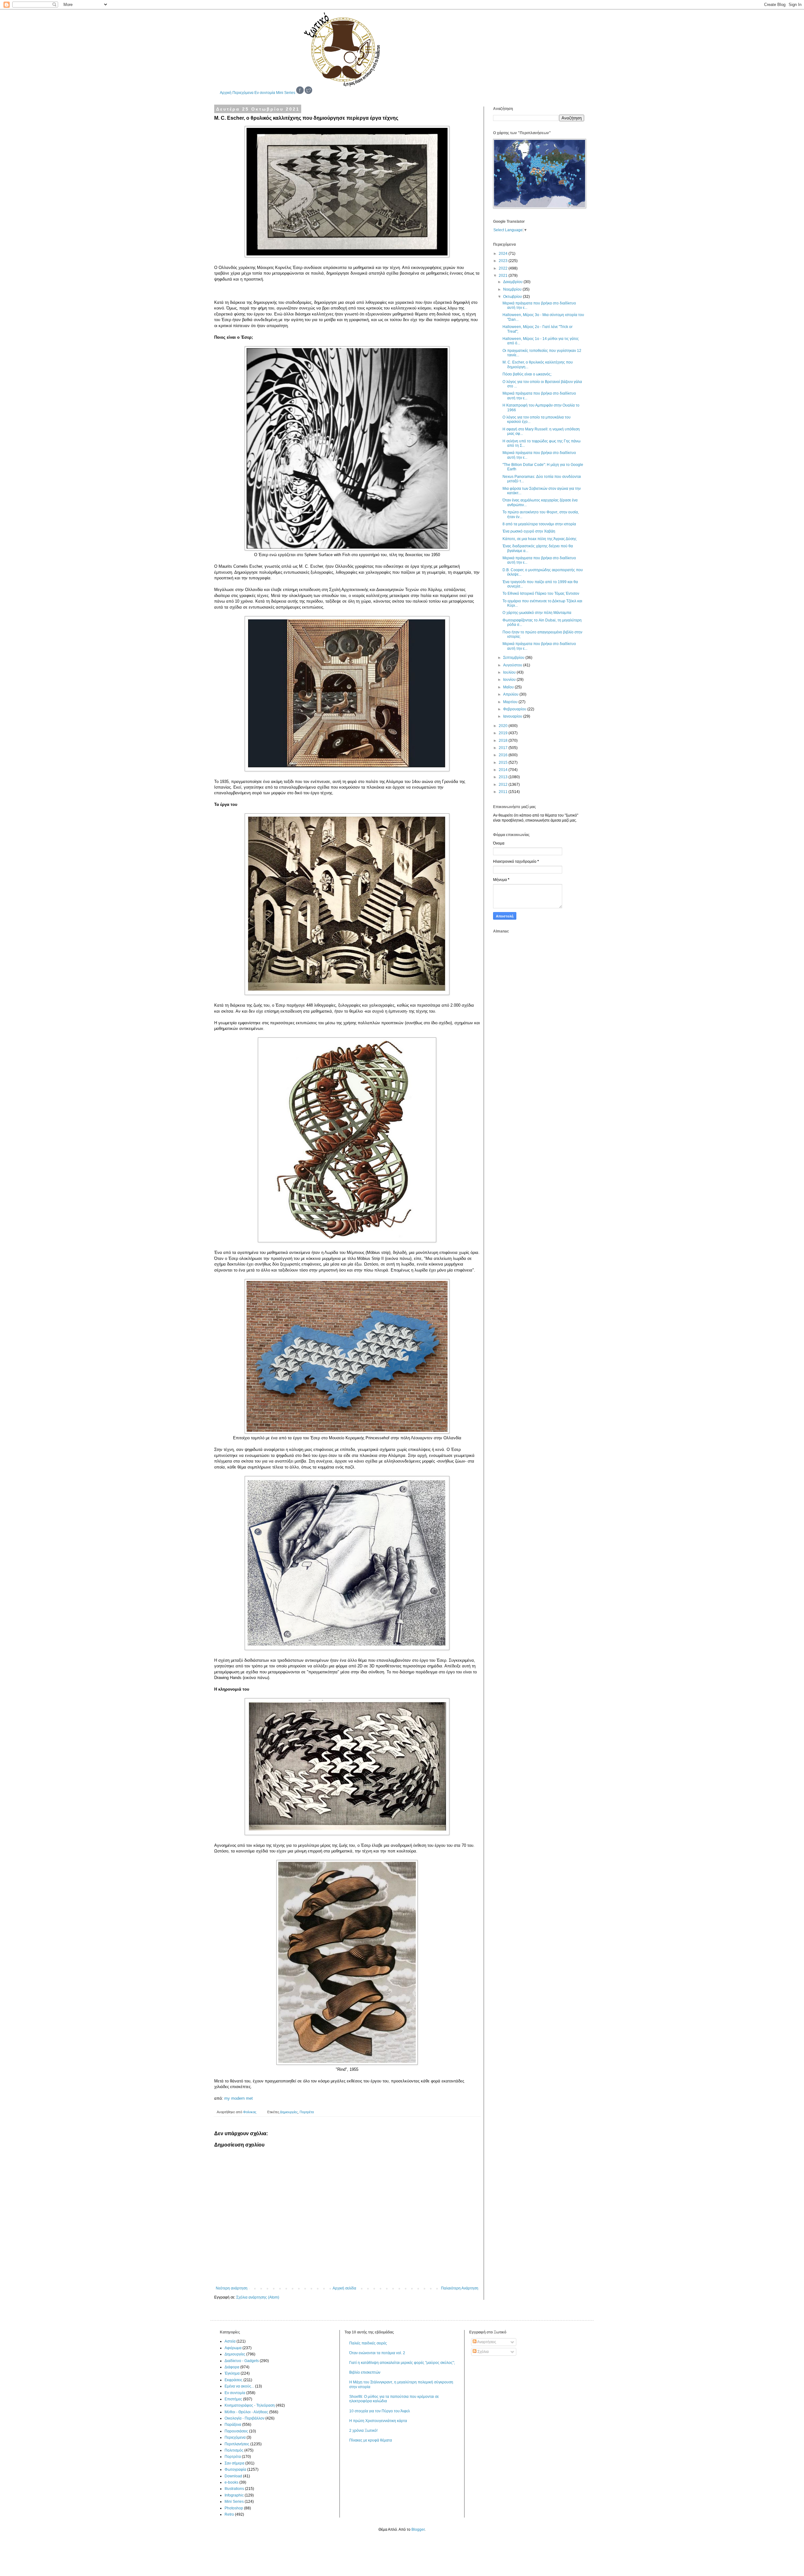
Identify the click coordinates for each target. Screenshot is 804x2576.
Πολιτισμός (234, 2450)
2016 (504, 755)
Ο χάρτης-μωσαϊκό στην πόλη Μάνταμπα (537, 613)
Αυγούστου (513, 665)
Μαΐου (509, 687)
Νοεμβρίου (513, 289)
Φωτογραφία (235, 2469)
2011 (504, 792)
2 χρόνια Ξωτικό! (363, 2431)
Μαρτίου (511, 702)
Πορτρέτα (307, 2112)
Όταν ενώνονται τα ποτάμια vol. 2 (377, 2353)
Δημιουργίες (289, 2112)
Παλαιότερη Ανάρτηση (460, 2288)
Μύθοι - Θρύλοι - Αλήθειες (246, 2412)
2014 (504, 770)
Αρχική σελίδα (344, 2288)
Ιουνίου (510, 680)
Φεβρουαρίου (515, 709)
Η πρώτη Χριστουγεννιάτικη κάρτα (378, 2421)
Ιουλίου (510, 672)
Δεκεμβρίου (513, 282)
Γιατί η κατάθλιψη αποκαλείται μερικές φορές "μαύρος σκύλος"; (402, 2363)
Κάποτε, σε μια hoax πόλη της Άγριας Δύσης (540, 539)
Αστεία (230, 2341)
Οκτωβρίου (513, 297)
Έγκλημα (232, 2373)
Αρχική (226, 93)
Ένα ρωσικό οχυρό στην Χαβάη (529, 531)
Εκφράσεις (234, 2380)
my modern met (239, 2098)
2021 (504, 276)
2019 (504, 733)
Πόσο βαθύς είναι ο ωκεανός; (527, 374)
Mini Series (286, 93)
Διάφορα (232, 2367)
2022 (504, 268)
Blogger (418, 2530)
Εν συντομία (265, 93)
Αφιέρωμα (233, 2348)
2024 (504, 254)
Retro (229, 2514)
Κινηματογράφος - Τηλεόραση (250, 2405)
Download (233, 2476)
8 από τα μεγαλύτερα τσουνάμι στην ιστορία (539, 524)
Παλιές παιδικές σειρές (368, 2343)
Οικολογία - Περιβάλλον (244, 2418)
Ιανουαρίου (513, 716)
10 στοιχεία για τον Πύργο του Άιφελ (380, 2411)
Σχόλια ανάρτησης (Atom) (258, 2297)
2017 (504, 748)
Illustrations (234, 2489)
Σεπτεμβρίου (514, 658)
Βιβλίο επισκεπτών (365, 2372)
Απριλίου (511, 694)
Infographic (234, 2495)
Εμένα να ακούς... (239, 2386)
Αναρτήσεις (486, 2342)
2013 (504, 777)
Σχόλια (483, 2352)
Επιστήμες (233, 2399)
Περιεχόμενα (243, 93)
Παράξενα (233, 2425)
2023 (504, 261)
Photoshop (234, 2508)
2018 (504, 741)
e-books (231, 2482)
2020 (504, 726)
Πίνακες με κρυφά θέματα (371, 2440)
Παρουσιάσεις (236, 2431)
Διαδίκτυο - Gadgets (242, 2361)
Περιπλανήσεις (237, 2444)
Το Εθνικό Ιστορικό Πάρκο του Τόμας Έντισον (541, 593)
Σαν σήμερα (234, 2463)
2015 (504, 763)
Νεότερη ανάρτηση (232, 2288)
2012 (504, 785)
